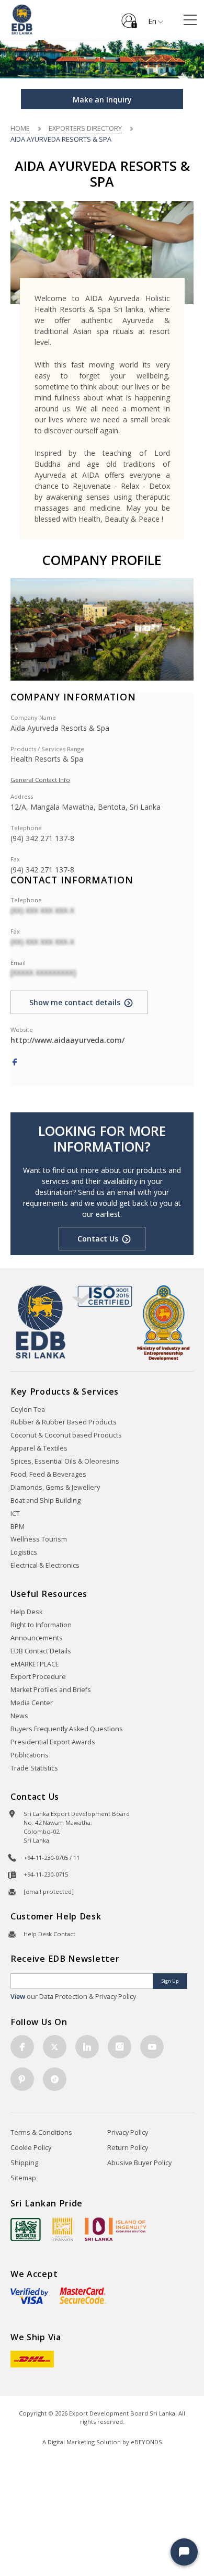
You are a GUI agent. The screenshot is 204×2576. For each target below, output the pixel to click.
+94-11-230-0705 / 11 (52, 1858)
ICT (15, 1514)
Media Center (32, 1703)
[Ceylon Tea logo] (26, 2229)
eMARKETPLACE (35, 1664)
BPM (18, 1527)
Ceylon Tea (28, 1410)
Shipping (24, 2163)
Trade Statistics (34, 1768)
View (18, 1997)
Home (20, 128)
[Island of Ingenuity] (116, 2229)
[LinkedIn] (87, 2047)
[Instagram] (120, 2047)
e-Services (129, 17)
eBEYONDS (146, 2442)
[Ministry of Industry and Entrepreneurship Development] (163, 1322)
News (19, 1716)
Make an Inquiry (102, 100)
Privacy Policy (128, 2132)
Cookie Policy (31, 2148)
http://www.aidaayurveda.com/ (67, 1040)
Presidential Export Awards (53, 1742)
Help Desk (26, 1612)
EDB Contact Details (41, 1651)
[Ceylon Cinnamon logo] (63, 2229)
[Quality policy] (102, 1296)
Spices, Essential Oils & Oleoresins (65, 1461)
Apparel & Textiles (39, 1448)
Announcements (37, 1638)
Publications (30, 1755)
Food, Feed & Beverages (48, 1474)
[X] (55, 2047)
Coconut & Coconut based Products (66, 1435)
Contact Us (98, 1239)
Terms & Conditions (41, 2132)
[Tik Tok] (55, 2079)
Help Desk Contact (49, 1934)
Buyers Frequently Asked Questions (67, 1729)
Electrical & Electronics (45, 1565)
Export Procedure (38, 1677)
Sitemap (23, 2178)
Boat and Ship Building (46, 1500)
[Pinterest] (22, 2079)
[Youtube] (152, 2047)
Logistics (24, 1552)
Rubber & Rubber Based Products (64, 1422)
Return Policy (128, 2148)
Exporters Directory (85, 128)
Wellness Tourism (39, 1539)
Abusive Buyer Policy (139, 2163)
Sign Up (170, 1981)
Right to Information (41, 1625)
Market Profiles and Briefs (51, 1690)
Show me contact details (75, 1002)
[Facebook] (15, 1062)
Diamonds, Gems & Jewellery (55, 1487)
